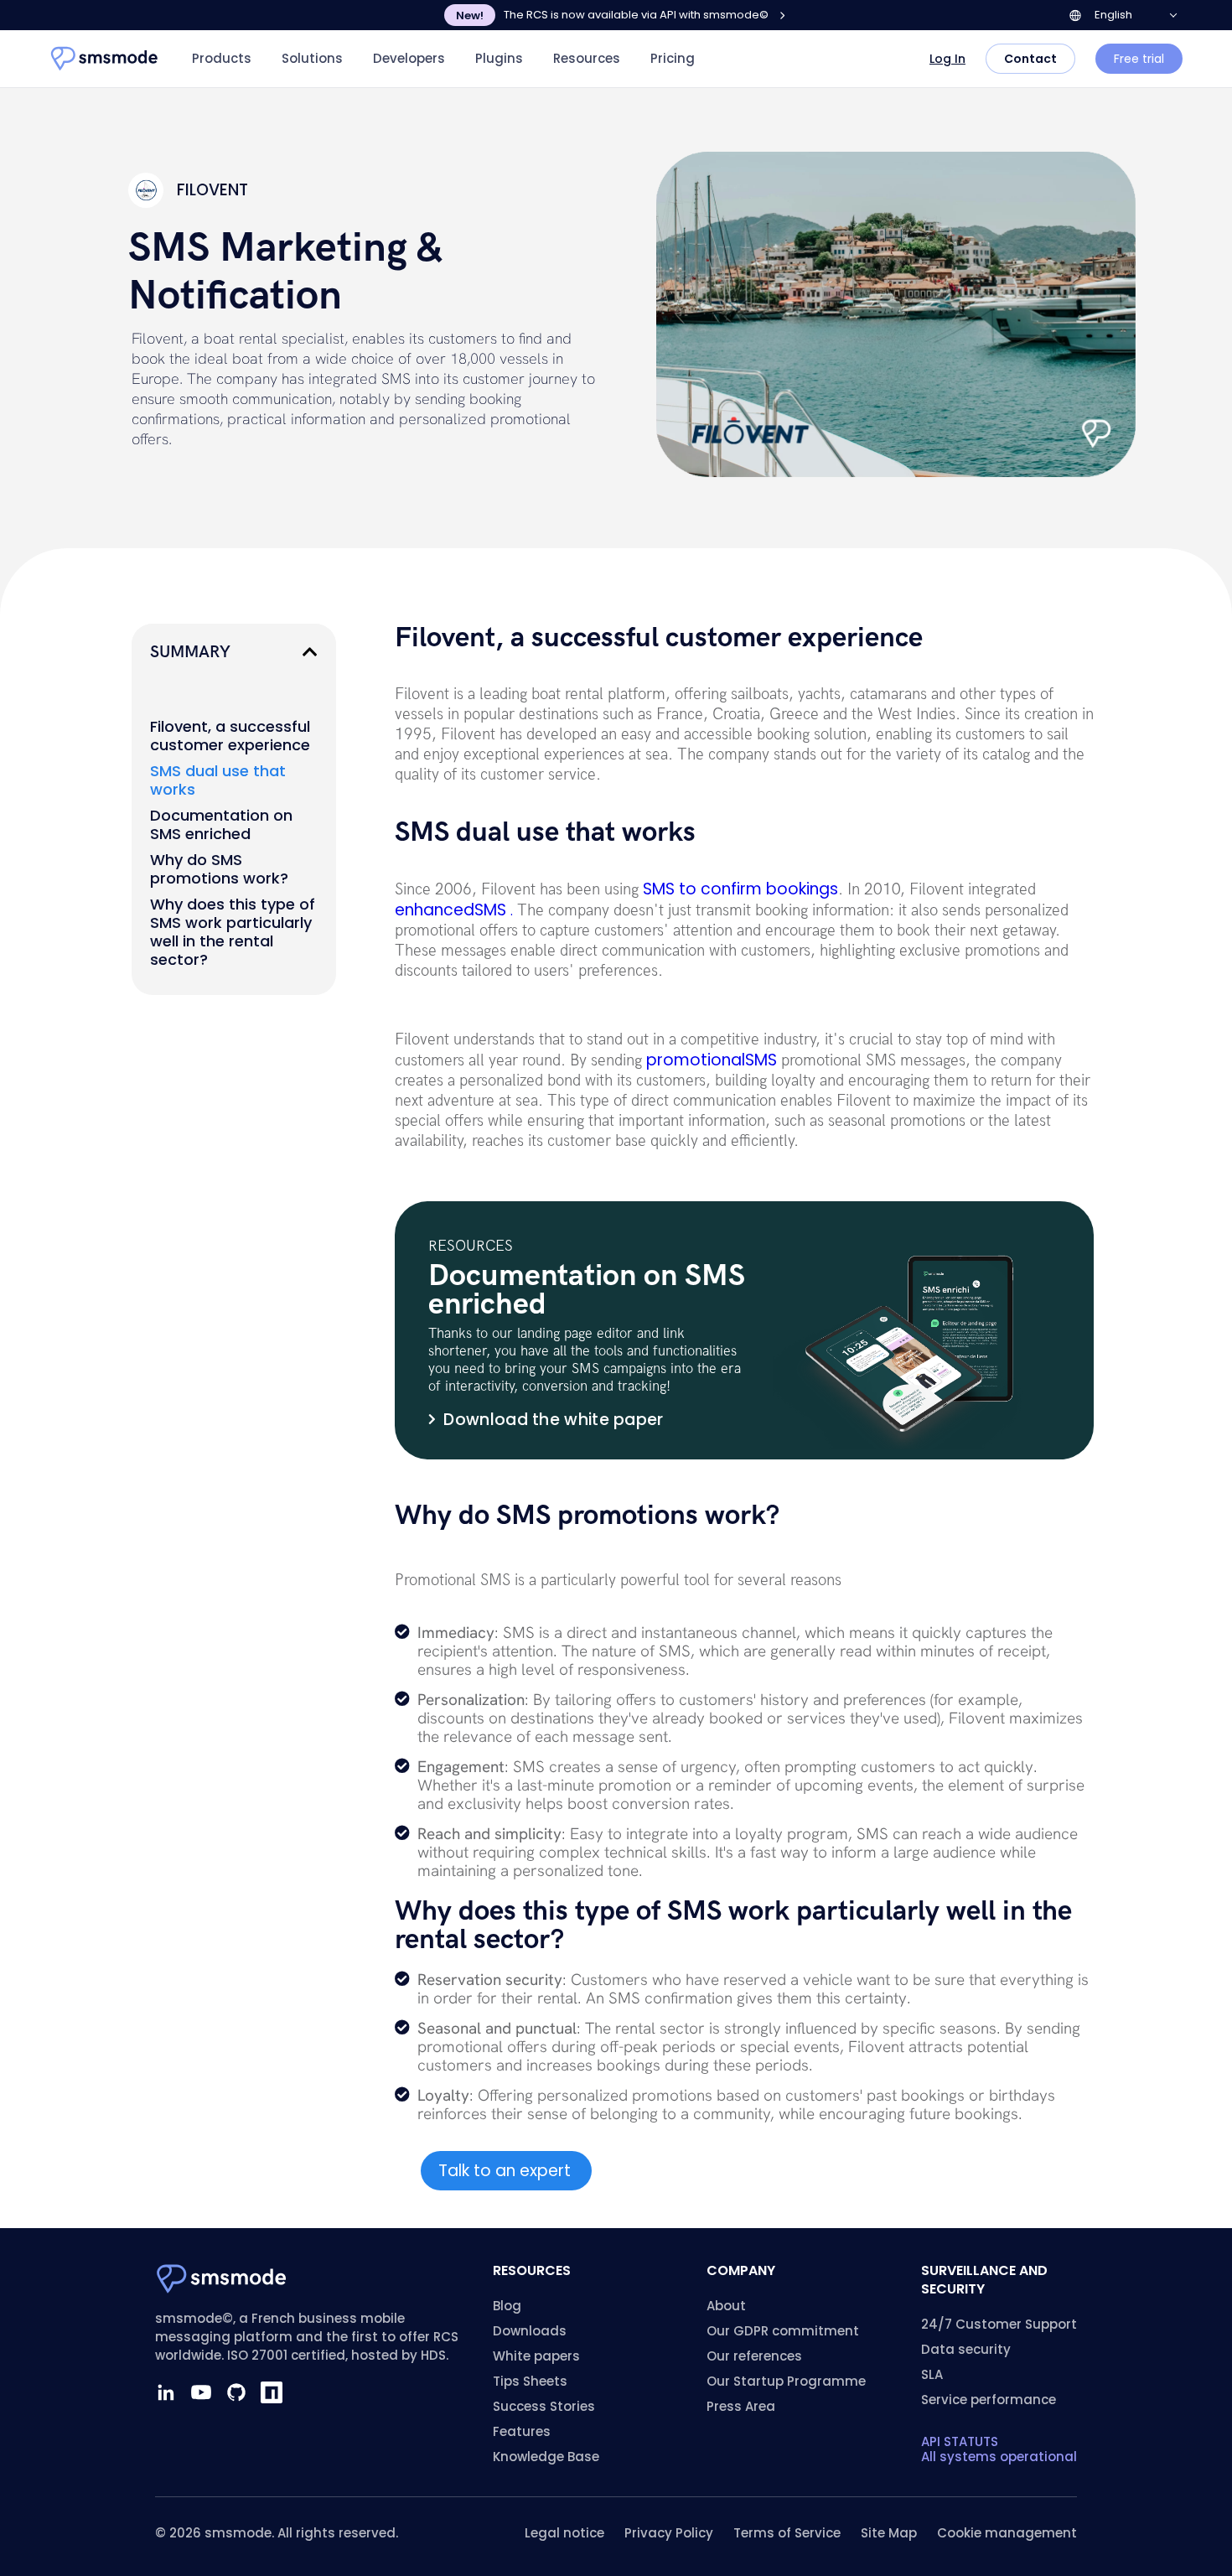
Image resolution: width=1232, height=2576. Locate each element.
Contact (1030, 59)
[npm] (272, 2392)
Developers (409, 58)
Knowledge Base (546, 2457)
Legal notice (564, 2533)
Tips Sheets (530, 2381)
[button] (310, 652)
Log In (947, 59)
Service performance (989, 2400)
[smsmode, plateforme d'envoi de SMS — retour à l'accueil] (105, 59)
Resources (587, 58)
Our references (754, 2356)
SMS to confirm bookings (740, 889)
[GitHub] (236, 2392)
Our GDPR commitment (783, 2331)
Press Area (741, 2406)
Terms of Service (787, 2533)
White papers (536, 2356)
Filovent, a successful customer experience (230, 736)
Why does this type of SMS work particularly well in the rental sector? (233, 932)
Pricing (673, 58)
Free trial (1139, 59)
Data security (966, 2349)
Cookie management (1007, 2533)
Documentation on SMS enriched (221, 825)
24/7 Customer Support (999, 2324)
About (726, 2306)
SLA (932, 2374)
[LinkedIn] (166, 2392)
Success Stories (544, 2406)
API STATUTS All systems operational (999, 2449)
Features (522, 2431)
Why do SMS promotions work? (219, 869)
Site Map (889, 2533)
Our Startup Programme (786, 2381)
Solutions (312, 58)
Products (222, 58)
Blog (507, 2306)
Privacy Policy (669, 2533)
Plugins (499, 58)
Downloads (530, 2331)
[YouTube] (201, 2392)
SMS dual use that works (218, 780)
